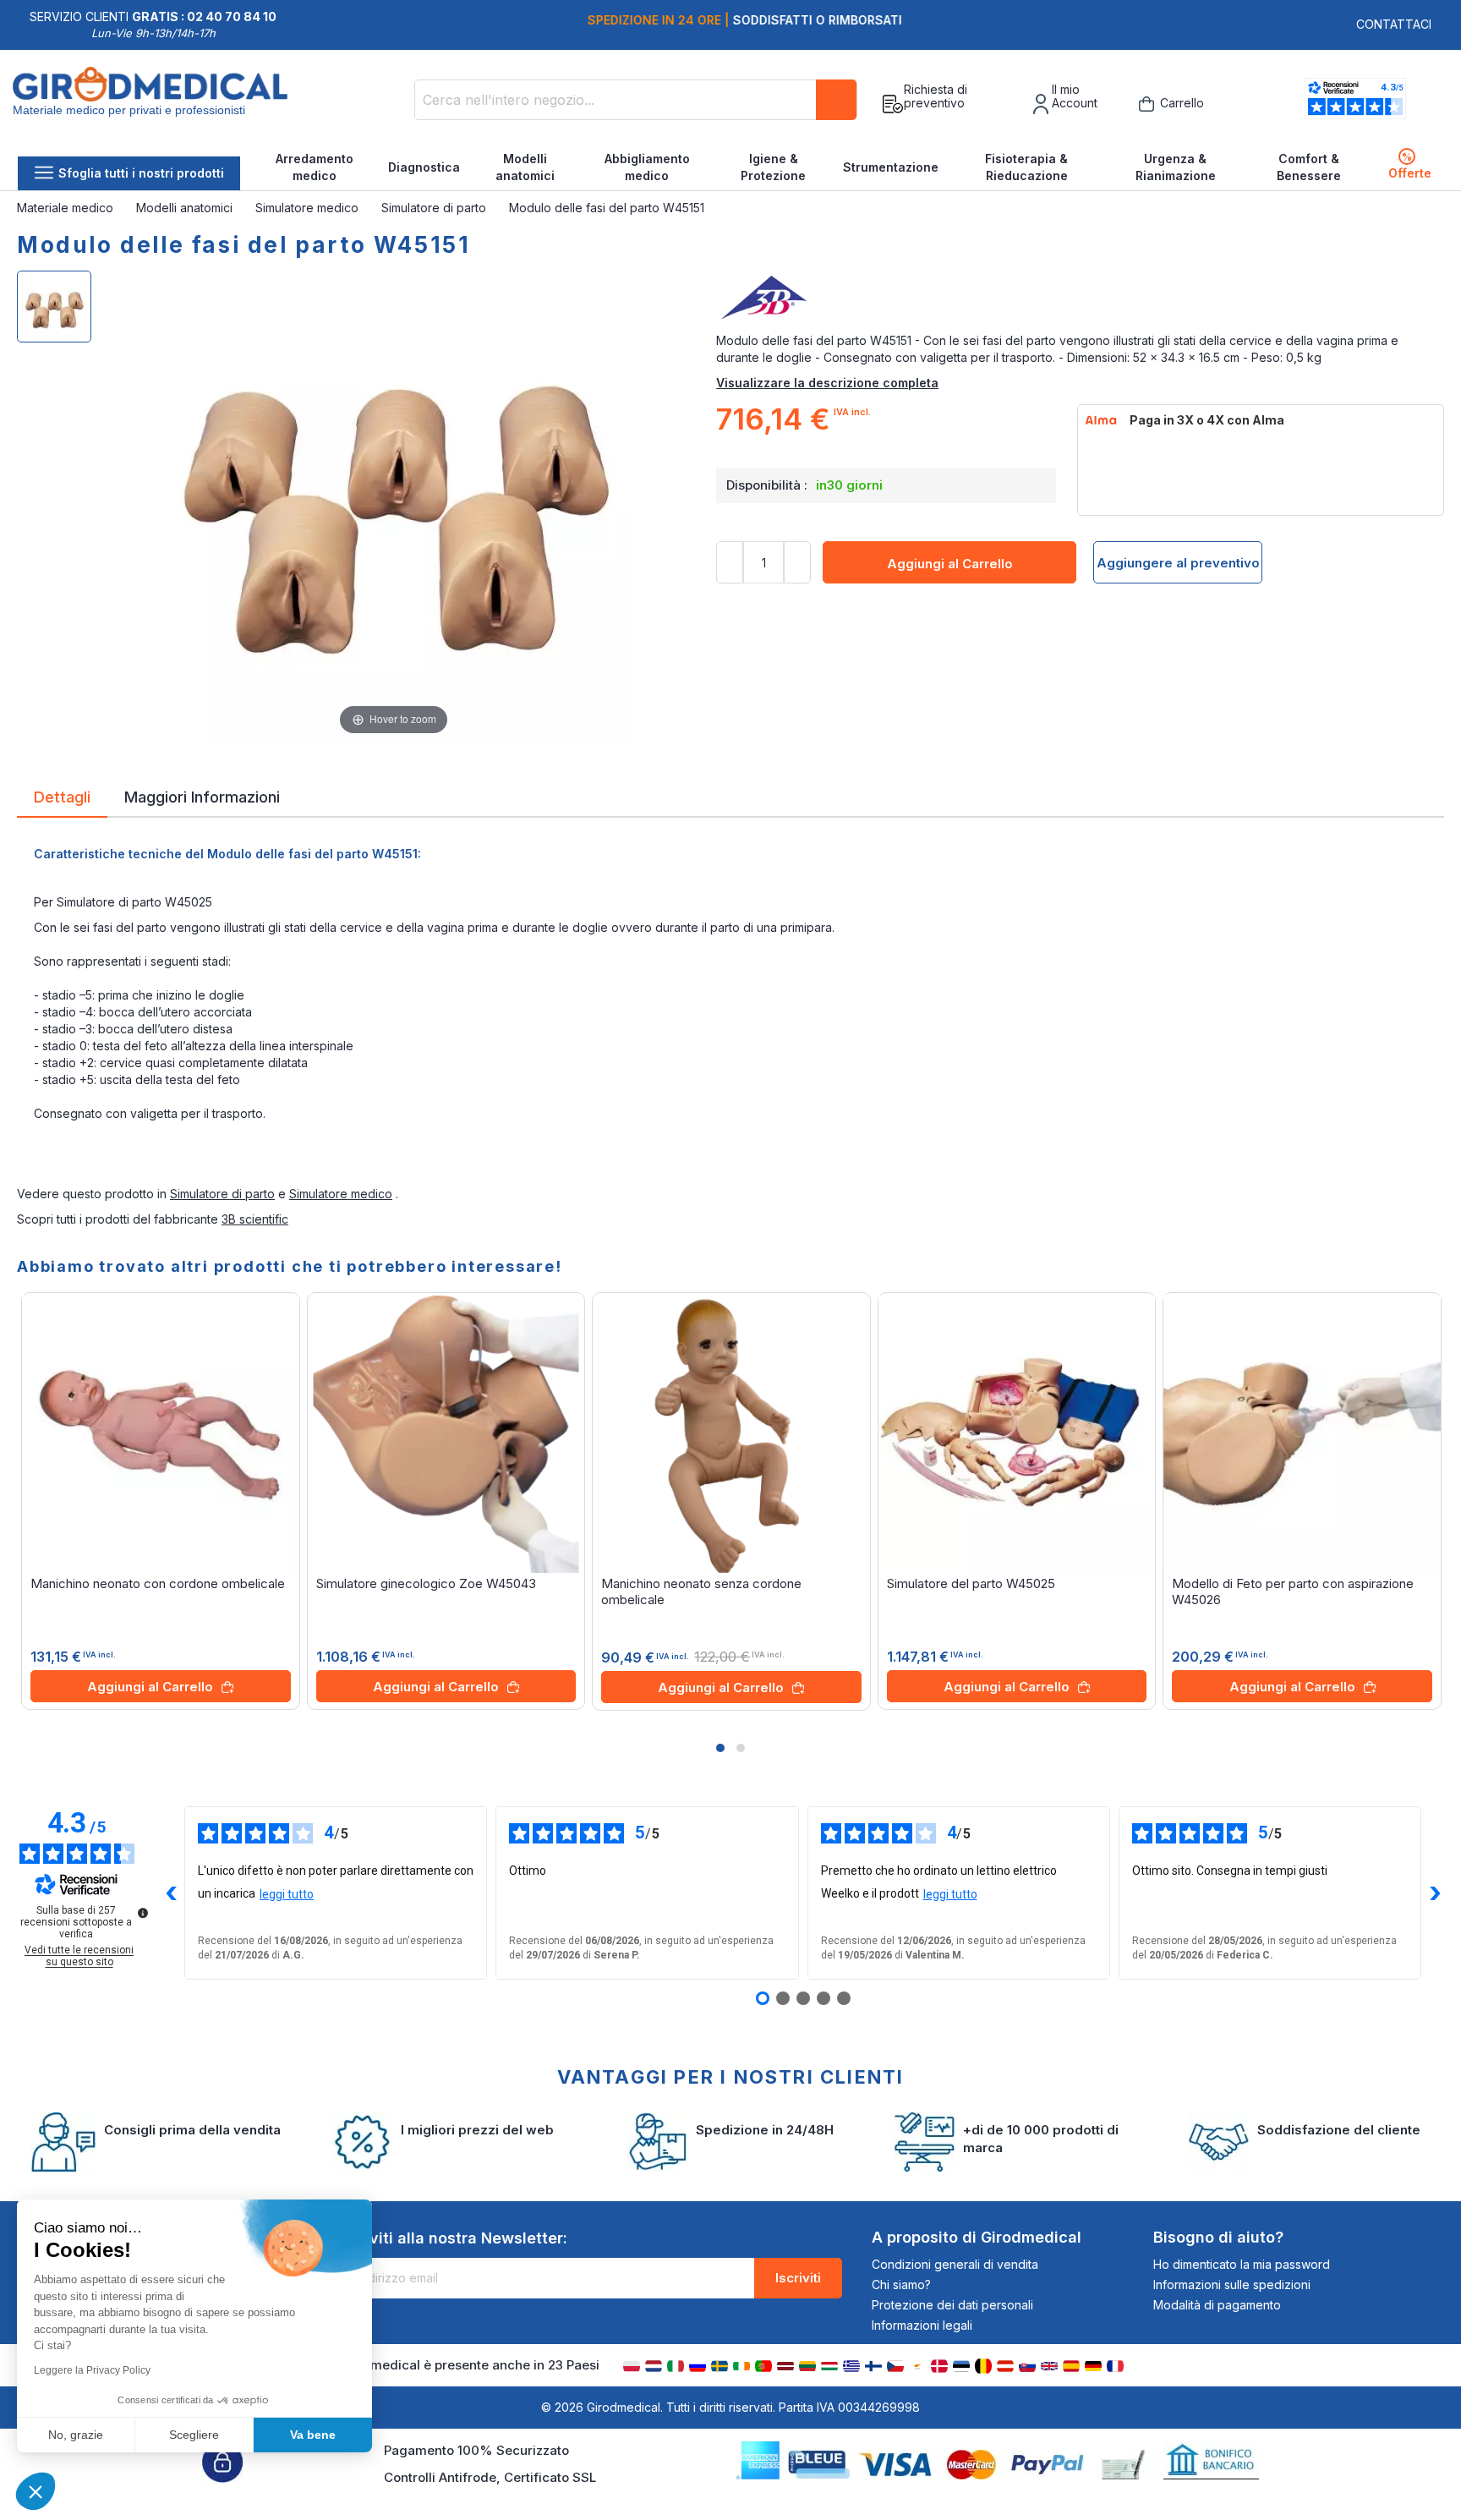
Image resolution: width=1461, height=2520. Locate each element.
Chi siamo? (901, 2284)
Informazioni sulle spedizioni (1232, 2284)
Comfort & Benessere (1309, 167)
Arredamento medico (315, 167)
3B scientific (255, 1219)
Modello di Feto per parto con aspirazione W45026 (1293, 1591)
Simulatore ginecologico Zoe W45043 (426, 1583)
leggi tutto (287, 1894)
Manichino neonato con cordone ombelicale (158, 1583)
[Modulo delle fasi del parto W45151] (54, 307)
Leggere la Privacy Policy (92, 2370)
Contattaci (1394, 24)
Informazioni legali (922, 2325)
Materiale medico (67, 208)
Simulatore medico (309, 208)
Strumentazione (891, 167)
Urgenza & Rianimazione (1176, 167)
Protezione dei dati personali (952, 2305)
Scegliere (194, 2435)
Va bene (313, 2435)
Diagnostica (424, 167)
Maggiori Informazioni (202, 796)
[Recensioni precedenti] (171, 1893)
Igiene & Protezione (773, 167)
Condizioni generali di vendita (955, 2264)
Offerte (1410, 165)
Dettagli (62, 796)
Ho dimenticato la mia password (1242, 2264)
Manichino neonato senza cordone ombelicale (701, 1591)
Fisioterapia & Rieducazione (1026, 167)
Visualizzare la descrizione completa (827, 383)
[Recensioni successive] (1435, 1893)
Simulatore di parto (435, 208)
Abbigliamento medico (647, 167)
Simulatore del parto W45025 (971, 1583)
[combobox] (636, 100)
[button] (720, 1748)
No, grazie (76, 2435)
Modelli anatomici (525, 167)
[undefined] (143, 1913)
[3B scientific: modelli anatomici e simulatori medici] (1080, 299)
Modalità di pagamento (1217, 2305)
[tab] (62, 800)
